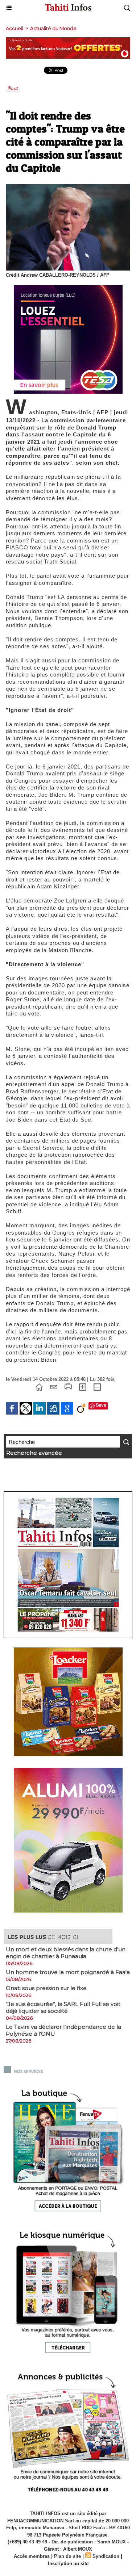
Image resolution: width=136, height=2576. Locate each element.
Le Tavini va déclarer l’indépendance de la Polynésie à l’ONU (63, 2030)
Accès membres (32, 2556)
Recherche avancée (34, 1453)
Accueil (15, 28)
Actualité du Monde (53, 28)
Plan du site (67, 2556)
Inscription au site (68, 2564)
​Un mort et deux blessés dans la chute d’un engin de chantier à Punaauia (66, 1953)
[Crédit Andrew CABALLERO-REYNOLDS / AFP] (68, 187)
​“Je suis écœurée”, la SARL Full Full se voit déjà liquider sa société (63, 2007)
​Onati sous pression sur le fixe (46, 1988)
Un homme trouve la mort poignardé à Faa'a (68, 1972)
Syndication (106, 2556)
